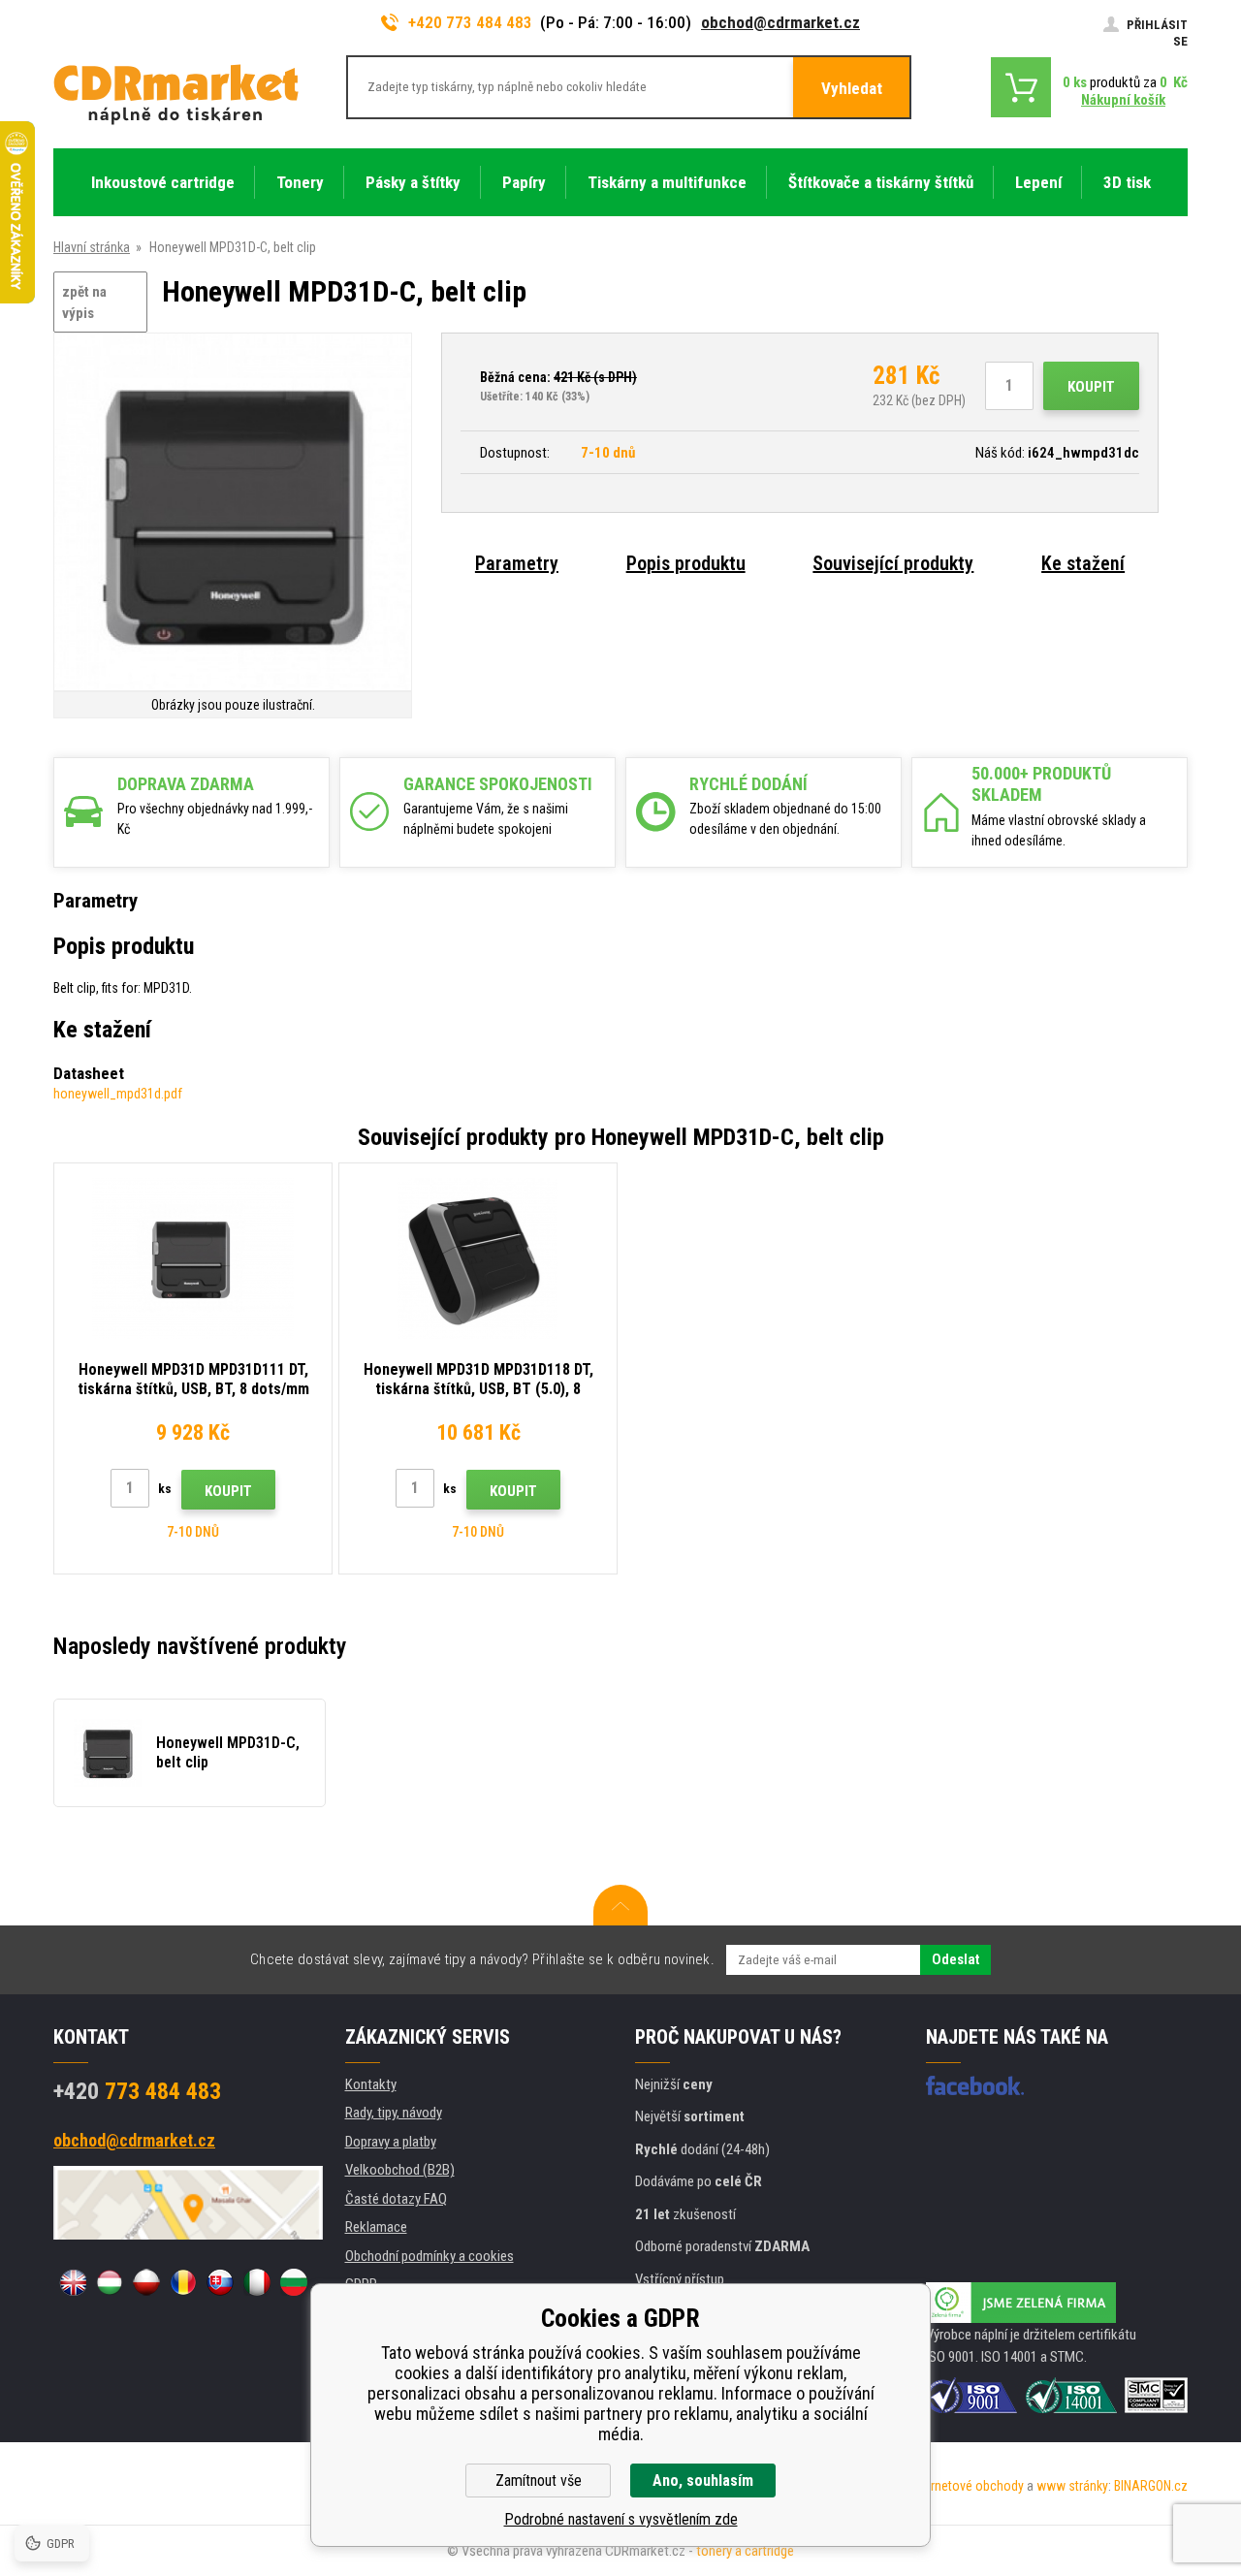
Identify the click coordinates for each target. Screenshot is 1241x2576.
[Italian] (257, 2282)
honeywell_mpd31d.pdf (118, 1094)
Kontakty (371, 2084)
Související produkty (893, 563)
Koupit (1091, 387)
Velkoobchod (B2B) (400, 2170)
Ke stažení (1083, 563)
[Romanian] (183, 2282)
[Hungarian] (110, 2282)
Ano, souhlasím (703, 2481)
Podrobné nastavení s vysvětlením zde (621, 2519)
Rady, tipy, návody (394, 2113)
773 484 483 (137, 2091)
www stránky (1072, 2486)
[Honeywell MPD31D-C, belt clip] (233, 513)
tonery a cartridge (745, 2551)
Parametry (517, 563)
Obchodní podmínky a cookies (430, 2256)
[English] (73, 2282)
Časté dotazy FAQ (396, 2199)
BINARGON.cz (1151, 2486)
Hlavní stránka (92, 247)
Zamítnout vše (539, 2481)
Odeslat (955, 1959)
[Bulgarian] (294, 2282)
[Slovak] (220, 2282)
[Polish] (146, 2282)
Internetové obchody (967, 2486)
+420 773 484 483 (470, 22)
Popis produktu (686, 563)
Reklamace (376, 2227)
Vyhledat (852, 88)
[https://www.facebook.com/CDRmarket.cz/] (975, 2085)
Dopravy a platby (391, 2142)
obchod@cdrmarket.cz (780, 22)
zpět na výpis (84, 303)
